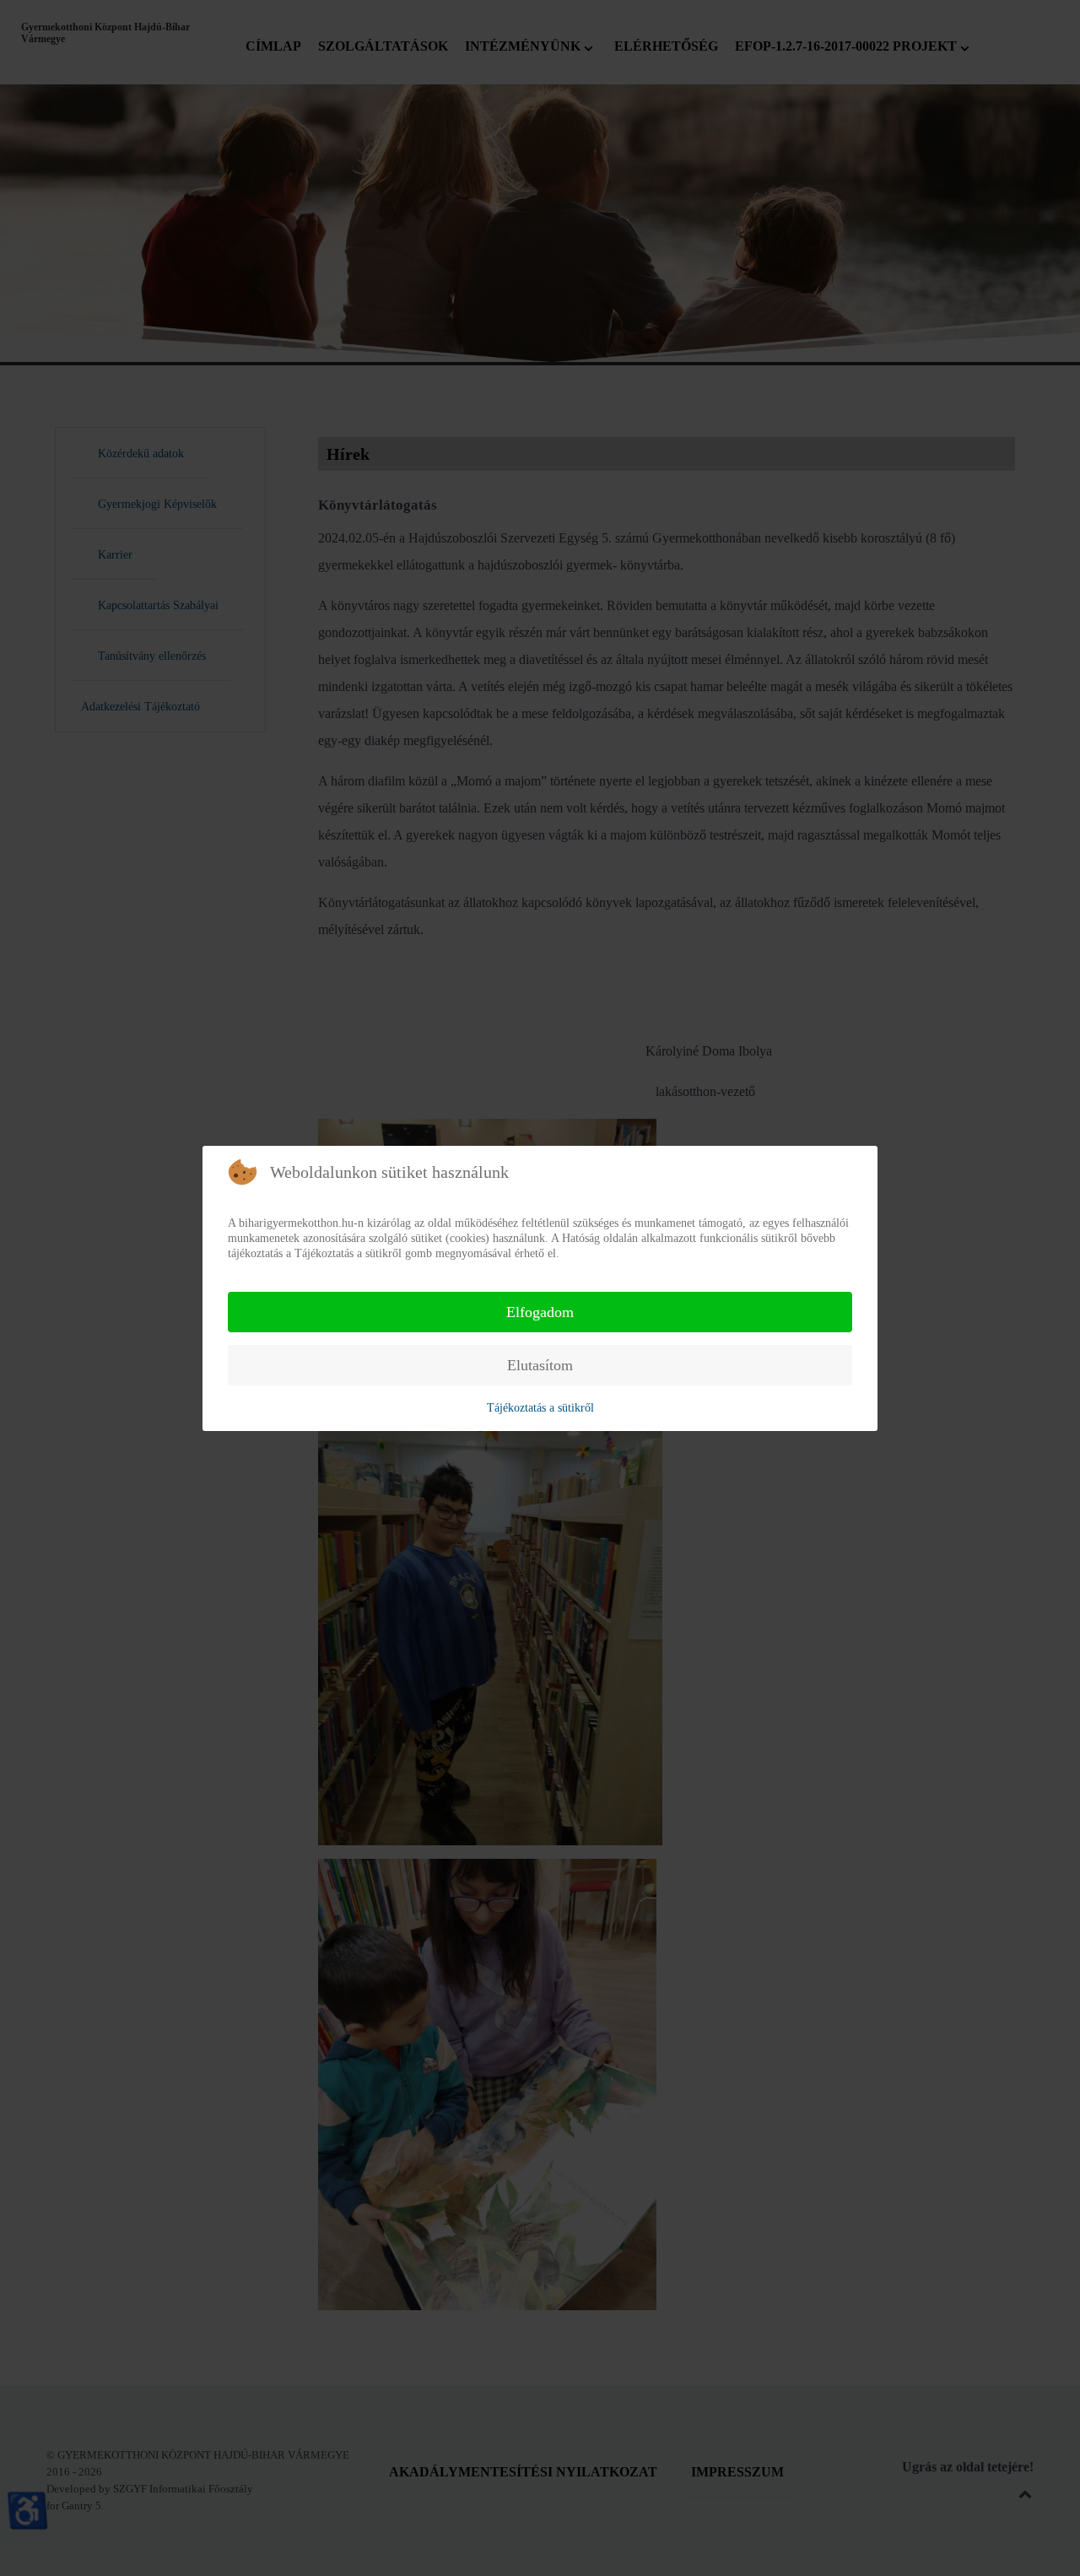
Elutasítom (540, 1365)
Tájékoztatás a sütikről (540, 1408)
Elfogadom (540, 1312)
